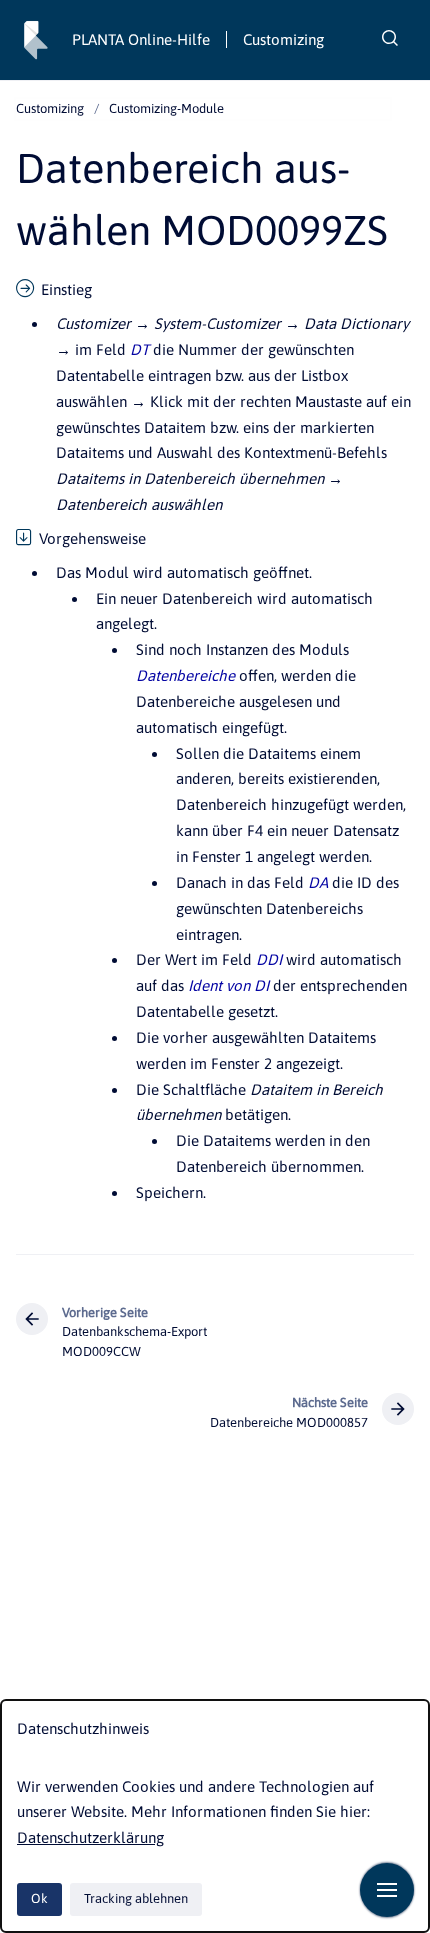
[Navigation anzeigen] (387, 1890)
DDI (269, 959)
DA (318, 882)
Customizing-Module (166, 108)
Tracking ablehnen (136, 1898)
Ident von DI (228, 985)
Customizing (283, 39)
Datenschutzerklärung (90, 1837)
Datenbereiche (185, 675)
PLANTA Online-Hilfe (141, 39)
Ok (39, 1898)
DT (139, 349)
